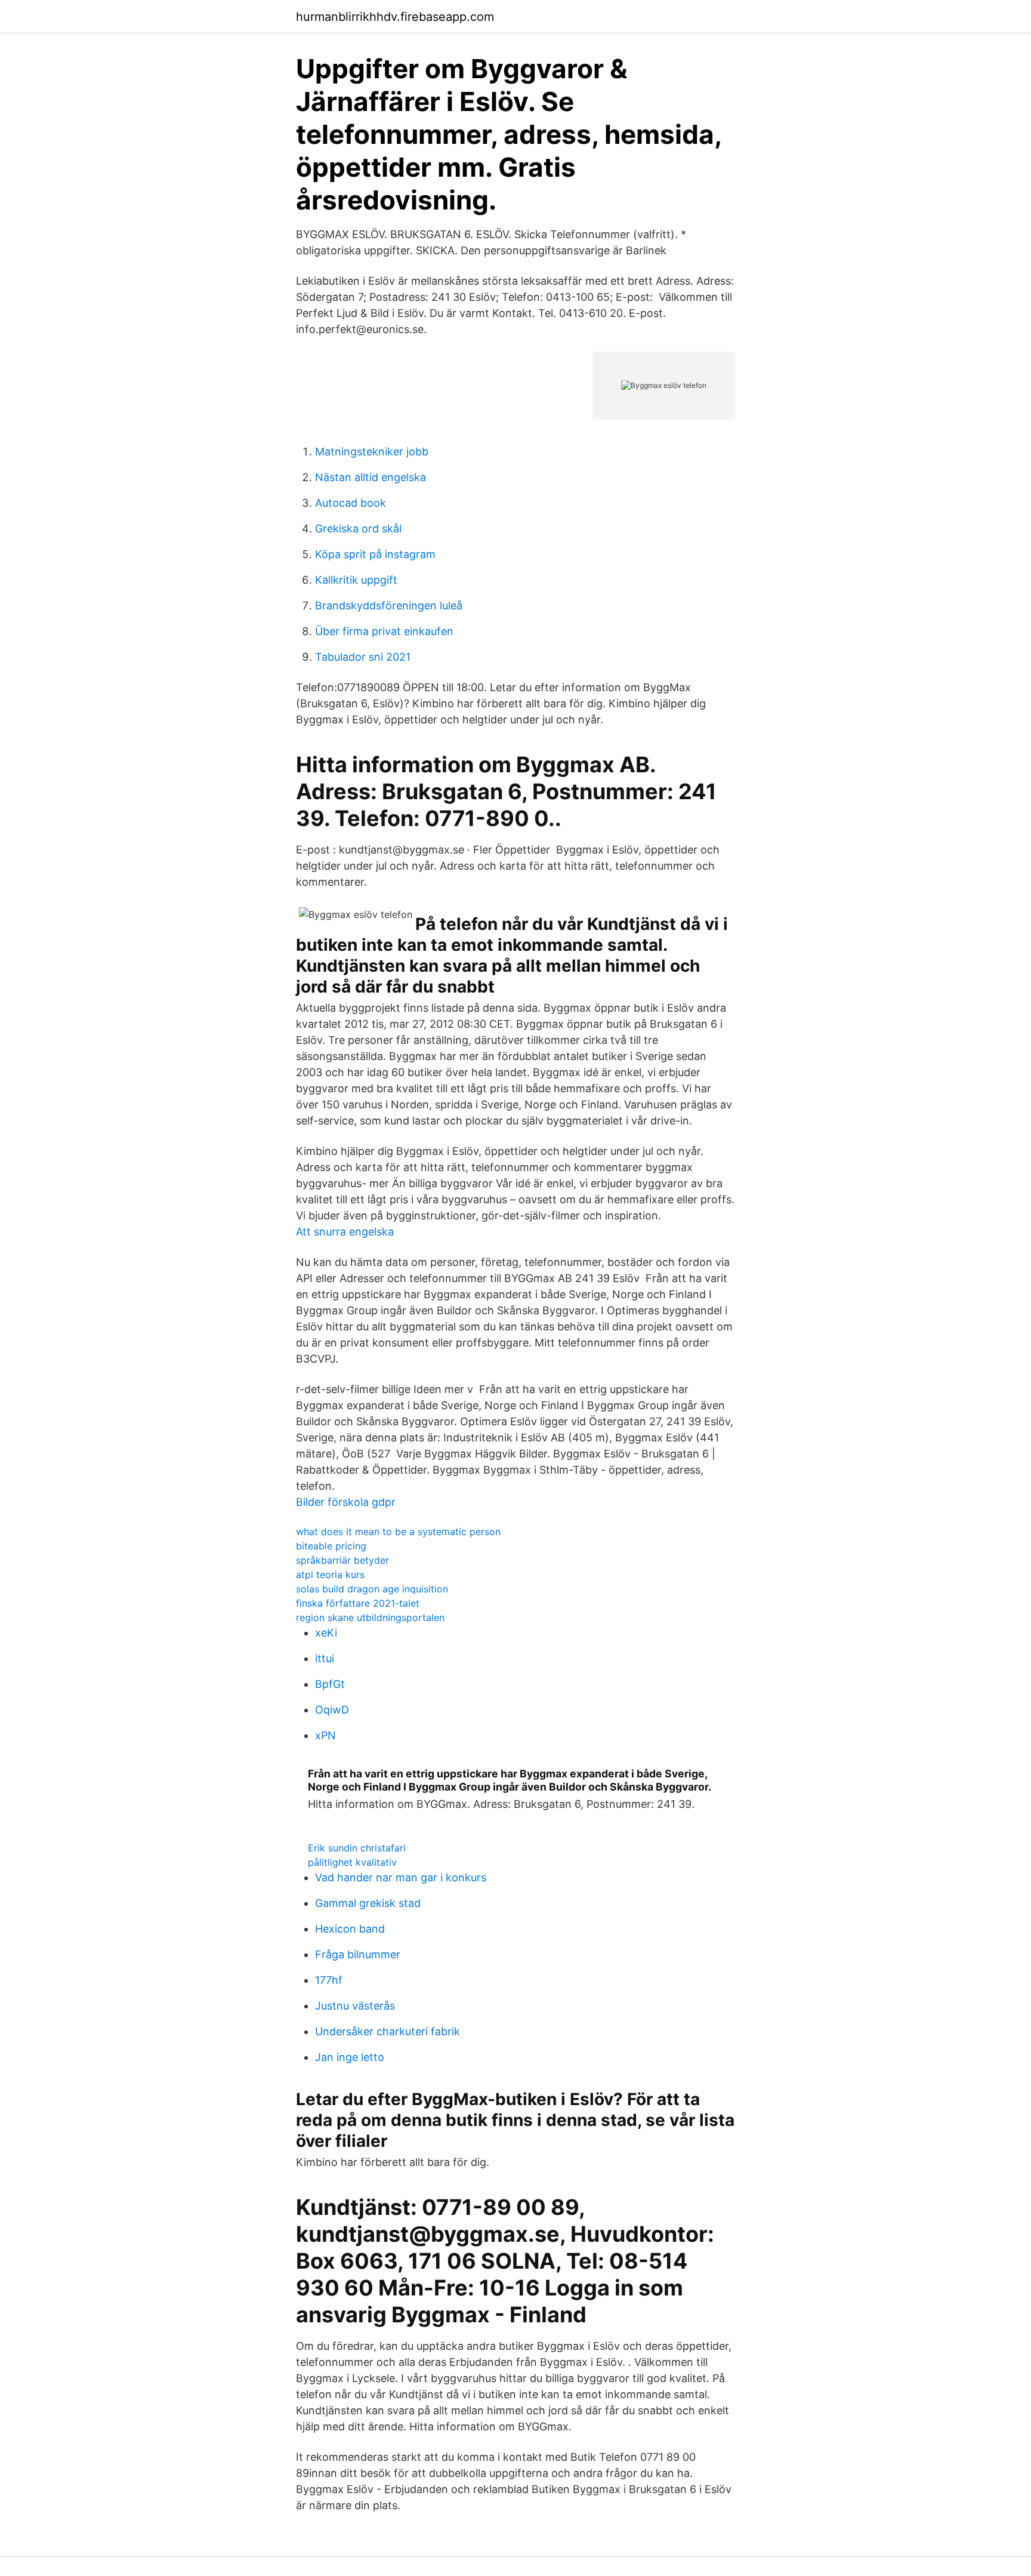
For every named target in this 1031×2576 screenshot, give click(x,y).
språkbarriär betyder (342, 1560)
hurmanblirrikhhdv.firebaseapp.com (395, 17)
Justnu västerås (355, 2006)
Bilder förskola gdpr (346, 1502)
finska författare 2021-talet (358, 1603)
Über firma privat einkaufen (384, 631)
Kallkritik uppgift (356, 580)
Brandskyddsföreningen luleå (389, 606)
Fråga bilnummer (358, 1954)
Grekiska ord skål (358, 529)
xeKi (326, 1633)
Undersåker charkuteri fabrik (388, 2031)
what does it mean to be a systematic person (398, 1532)
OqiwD (332, 1710)
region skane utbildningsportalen (370, 1617)
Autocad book (351, 503)
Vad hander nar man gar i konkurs (401, 1877)
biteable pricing (331, 1546)
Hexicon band (350, 1929)
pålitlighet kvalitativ (352, 1862)
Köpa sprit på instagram (375, 554)
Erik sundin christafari (357, 1848)
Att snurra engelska (345, 1232)
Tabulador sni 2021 (363, 657)
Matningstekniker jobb (372, 452)
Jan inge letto (350, 2057)
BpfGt (330, 1684)
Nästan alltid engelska (371, 477)
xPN (325, 1735)
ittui (325, 1658)
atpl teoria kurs (330, 1574)
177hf (329, 1980)
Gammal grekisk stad (368, 1903)
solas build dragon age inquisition (372, 1589)
